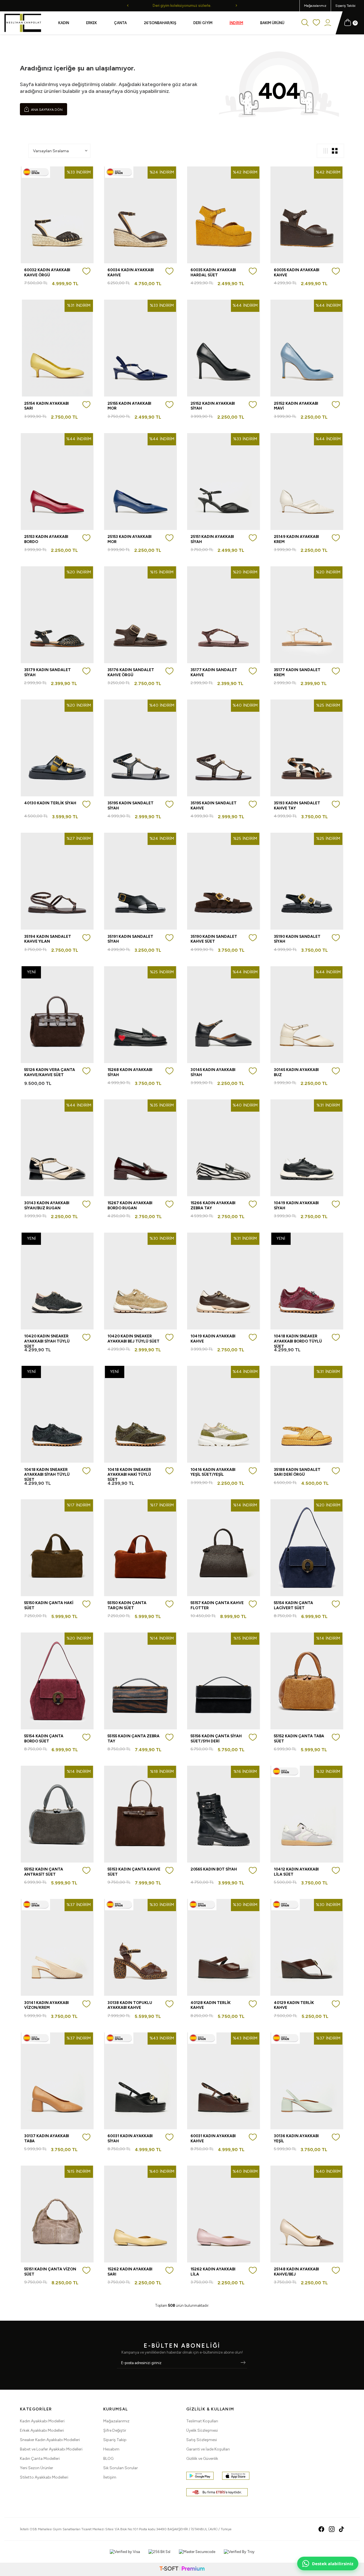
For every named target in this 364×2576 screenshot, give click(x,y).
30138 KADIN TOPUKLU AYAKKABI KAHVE (130, 2005)
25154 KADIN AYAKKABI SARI (46, 406)
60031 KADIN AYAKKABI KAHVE (213, 2138)
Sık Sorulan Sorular (121, 2468)
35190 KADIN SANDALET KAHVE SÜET (214, 939)
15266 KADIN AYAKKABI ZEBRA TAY (213, 1205)
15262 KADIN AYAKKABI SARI (130, 2272)
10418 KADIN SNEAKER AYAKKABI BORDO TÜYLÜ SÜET (298, 1341)
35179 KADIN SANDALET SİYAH (47, 672)
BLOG (108, 2459)
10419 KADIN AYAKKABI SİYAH (296, 1205)
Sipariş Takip (115, 2440)
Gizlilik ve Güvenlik (202, 2459)
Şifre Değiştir (115, 2430)
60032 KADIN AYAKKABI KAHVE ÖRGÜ (47, 272)
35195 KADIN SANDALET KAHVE (214, 805)
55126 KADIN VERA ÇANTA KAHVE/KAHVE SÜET (50, 1072)
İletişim (110, 2477)
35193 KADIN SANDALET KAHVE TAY (297, 805)
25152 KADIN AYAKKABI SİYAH (213, 406)
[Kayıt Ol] (243, 2363)
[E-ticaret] (182, 2569)
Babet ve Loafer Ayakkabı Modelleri (51, 2449)
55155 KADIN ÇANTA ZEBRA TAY (134, 1738)
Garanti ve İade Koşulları (208, 2449)
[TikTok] (342, 2529)
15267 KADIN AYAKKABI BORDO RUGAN (130, 1205)
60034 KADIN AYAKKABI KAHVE (131, 272)
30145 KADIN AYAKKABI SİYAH (213, 1072)
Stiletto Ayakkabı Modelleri (44, 2477)
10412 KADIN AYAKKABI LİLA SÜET (296, 1872)
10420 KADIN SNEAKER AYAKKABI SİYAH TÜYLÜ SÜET (47, 1341)
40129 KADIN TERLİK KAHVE (294, 2005)
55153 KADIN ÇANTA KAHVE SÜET (134, 1872)
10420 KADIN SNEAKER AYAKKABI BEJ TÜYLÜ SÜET (134, 1339)
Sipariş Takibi (345, 6)
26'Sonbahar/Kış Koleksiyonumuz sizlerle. (182, 6)
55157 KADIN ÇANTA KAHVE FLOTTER (217, 1605)
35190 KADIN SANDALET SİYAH (297, 939)
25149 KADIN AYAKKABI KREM (296, 539)
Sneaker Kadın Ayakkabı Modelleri (50, 2440)
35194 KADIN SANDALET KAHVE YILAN (48, 939)
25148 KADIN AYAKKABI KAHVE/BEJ (296, 2272)
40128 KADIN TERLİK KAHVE (211, 2005)
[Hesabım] (328, 23)
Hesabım (111, 2449)
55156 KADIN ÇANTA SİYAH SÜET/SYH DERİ (216, 1738)
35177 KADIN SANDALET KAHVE (214, 672)
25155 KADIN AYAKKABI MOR (129, 406)
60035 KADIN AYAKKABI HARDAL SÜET (213, 272)
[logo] (23, 23)
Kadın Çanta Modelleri (40, 2459)
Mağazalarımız (315, 6)
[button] (128, 6)
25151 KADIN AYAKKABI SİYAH (212, 539)
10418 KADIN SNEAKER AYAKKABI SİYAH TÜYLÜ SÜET (47, 1475)
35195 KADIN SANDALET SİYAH (131, 805)
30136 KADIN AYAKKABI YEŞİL (296, 2138)
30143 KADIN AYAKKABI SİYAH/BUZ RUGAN (47, 1205)
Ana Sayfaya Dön (46, 110)
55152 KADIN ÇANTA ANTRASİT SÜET (44, 1872)
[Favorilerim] (316, 23)
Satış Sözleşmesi (202, 2440)
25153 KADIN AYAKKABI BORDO (46, 539)
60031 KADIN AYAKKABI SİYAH (130, 2138)
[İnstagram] (332, 2529)
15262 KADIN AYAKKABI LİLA (213, 2272)
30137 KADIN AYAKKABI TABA (47, 2138)
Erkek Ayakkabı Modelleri (42, 2430)
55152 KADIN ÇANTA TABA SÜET (299, 1738)
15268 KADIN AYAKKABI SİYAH (130, 1072)
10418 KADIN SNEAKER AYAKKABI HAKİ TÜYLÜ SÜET (129, 1475)
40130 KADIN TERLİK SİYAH (50, 803)
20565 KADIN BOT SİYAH (214, 1869)
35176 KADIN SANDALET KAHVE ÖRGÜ (131, 672)
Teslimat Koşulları (202, 2421)
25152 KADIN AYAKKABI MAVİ (296, 406)
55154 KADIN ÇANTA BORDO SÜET (44, 1738)
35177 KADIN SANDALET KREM (297, 672)
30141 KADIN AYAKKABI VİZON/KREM (46, 2005)
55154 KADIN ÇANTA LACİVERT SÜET (293, 1605)
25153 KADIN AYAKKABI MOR (130, 539)
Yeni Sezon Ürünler (37, 2468)
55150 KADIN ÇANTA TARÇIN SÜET (127, 1605)
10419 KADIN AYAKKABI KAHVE (213, 1339)
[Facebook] (321, 2529)
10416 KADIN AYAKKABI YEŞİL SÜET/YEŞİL (213, 1472)
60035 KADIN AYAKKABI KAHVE (297, 272)
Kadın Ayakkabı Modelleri (42, 2421)
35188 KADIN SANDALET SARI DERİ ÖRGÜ (297, 1472)
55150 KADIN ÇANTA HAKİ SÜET (49, 1605)
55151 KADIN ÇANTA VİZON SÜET (50, 2272)
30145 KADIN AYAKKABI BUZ (296, 1072)
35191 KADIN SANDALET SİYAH (130, 939)
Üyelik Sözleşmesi (202, 2430)
